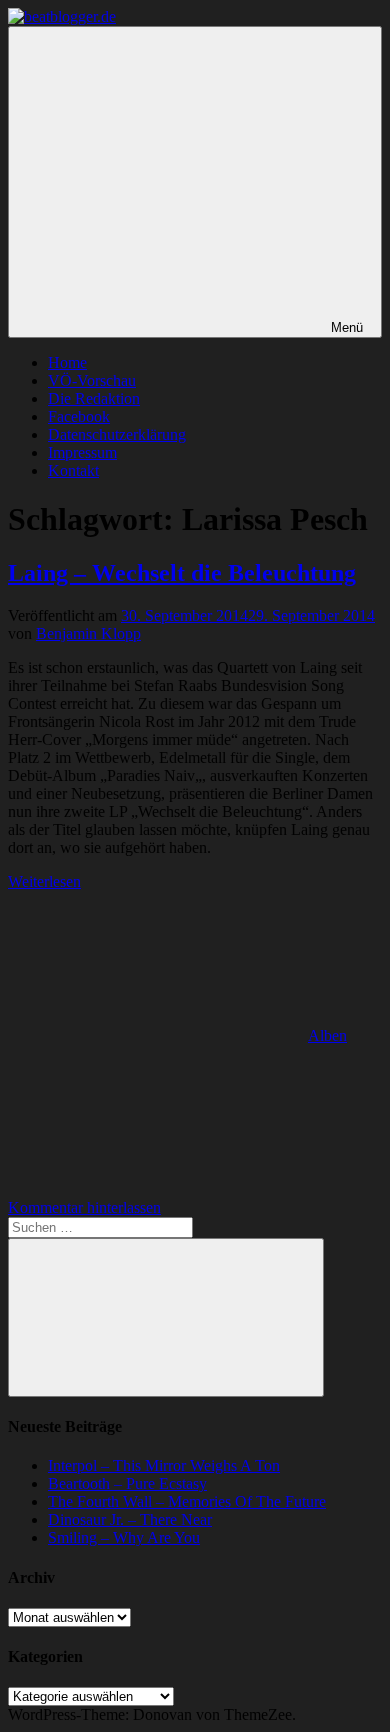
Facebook (79, 416)
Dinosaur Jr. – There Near (130, 1519)
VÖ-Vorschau (92, 380)
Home (67, 362)
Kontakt (73, 470)
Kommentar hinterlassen (84, 1207)
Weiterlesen (44, 881)
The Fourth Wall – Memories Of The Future (187, 1501)
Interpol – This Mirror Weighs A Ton (164, 1465)
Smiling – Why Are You (124, 1537)
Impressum (82, 452)
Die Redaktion (94, 398)
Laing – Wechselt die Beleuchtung (182, 573)
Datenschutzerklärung (117, 434)
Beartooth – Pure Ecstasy (127, 1483)
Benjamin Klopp (88, 633)
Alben (327, 1035)
